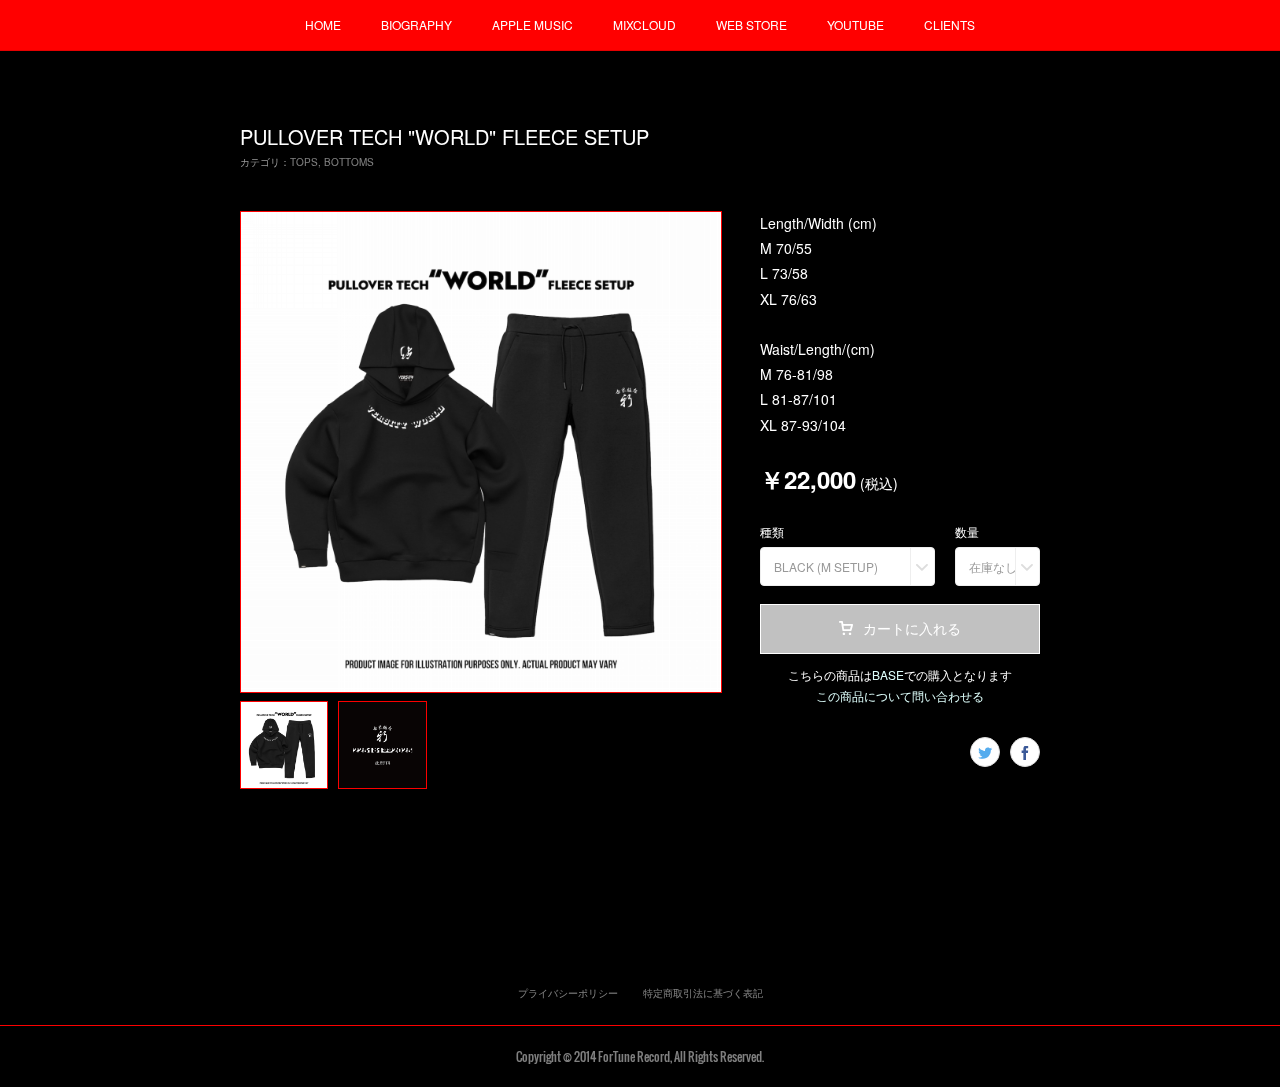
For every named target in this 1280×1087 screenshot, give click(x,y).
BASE (888, 674)
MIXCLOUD (644, 24)
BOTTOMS (349, 162)
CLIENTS (949, 24)
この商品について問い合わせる (900, 695)
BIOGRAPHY (416, 24)
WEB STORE (751, 24)
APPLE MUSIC (532, 24)
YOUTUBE (855, 24)
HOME (323, 24)
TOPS (304, 162)
